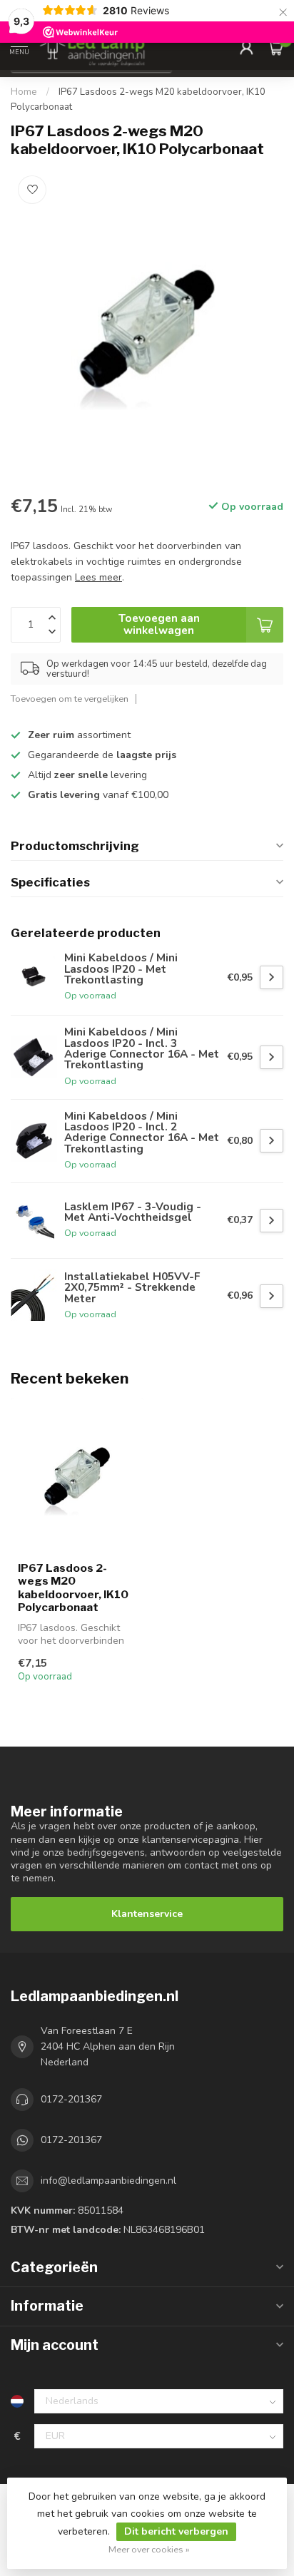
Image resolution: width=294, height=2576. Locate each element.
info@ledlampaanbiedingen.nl (108, 2181)
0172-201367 (71, 2099)
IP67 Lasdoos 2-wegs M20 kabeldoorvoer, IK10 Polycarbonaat (73, 1588)
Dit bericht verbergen (176, 2531)
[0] (275, 47)
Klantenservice (147, 1914)
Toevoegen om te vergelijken (70, 699)
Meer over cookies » (149, 2549)
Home (24, 92)
